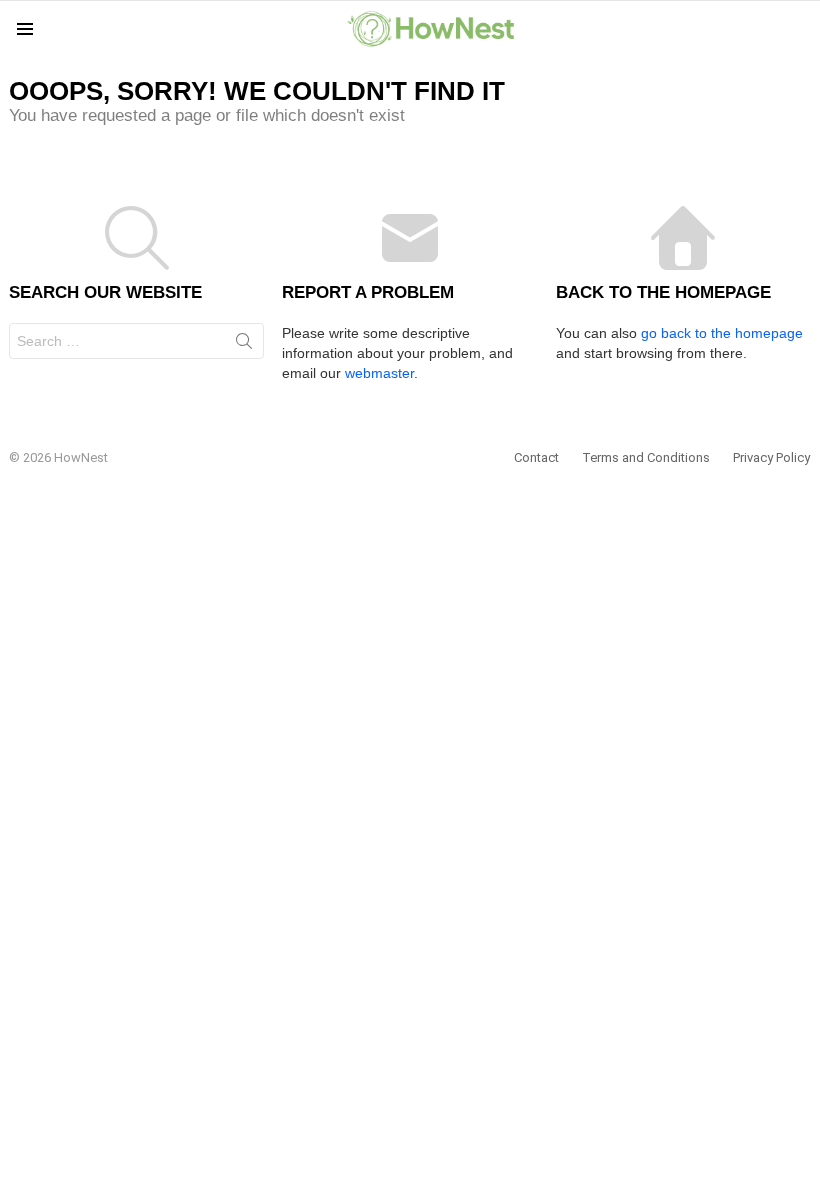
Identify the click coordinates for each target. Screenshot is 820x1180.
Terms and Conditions (646, 457)
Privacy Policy (771, 457)
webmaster (379, 373)
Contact (536, 457)
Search (244, 345)
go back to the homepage (722, 333)
